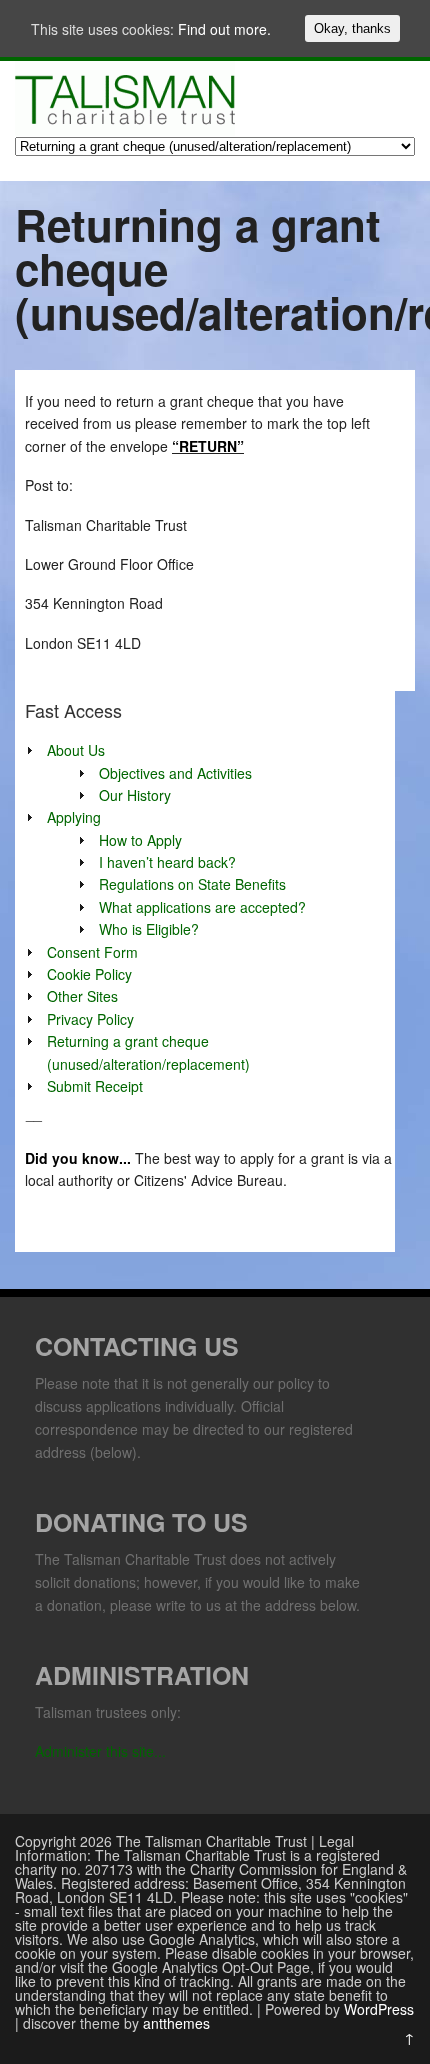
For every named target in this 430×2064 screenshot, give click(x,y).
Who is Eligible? (149, 929)
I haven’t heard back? (167, 862)
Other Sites (82, 996)
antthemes (176, 2023)
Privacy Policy (90, 1019)
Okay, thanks (352, 28)
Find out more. (224, 29)
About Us (76, 750)
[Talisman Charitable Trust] (125, 130)
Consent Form (92, 952)
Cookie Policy (89, 974)
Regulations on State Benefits (192, 884)
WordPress (379, 2009)
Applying (74, 817)
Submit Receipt (95, 1086)
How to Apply (140, 840)
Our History (135, 795)
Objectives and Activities (175, 773)
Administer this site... (100, 1751)
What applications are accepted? (202, 907)
